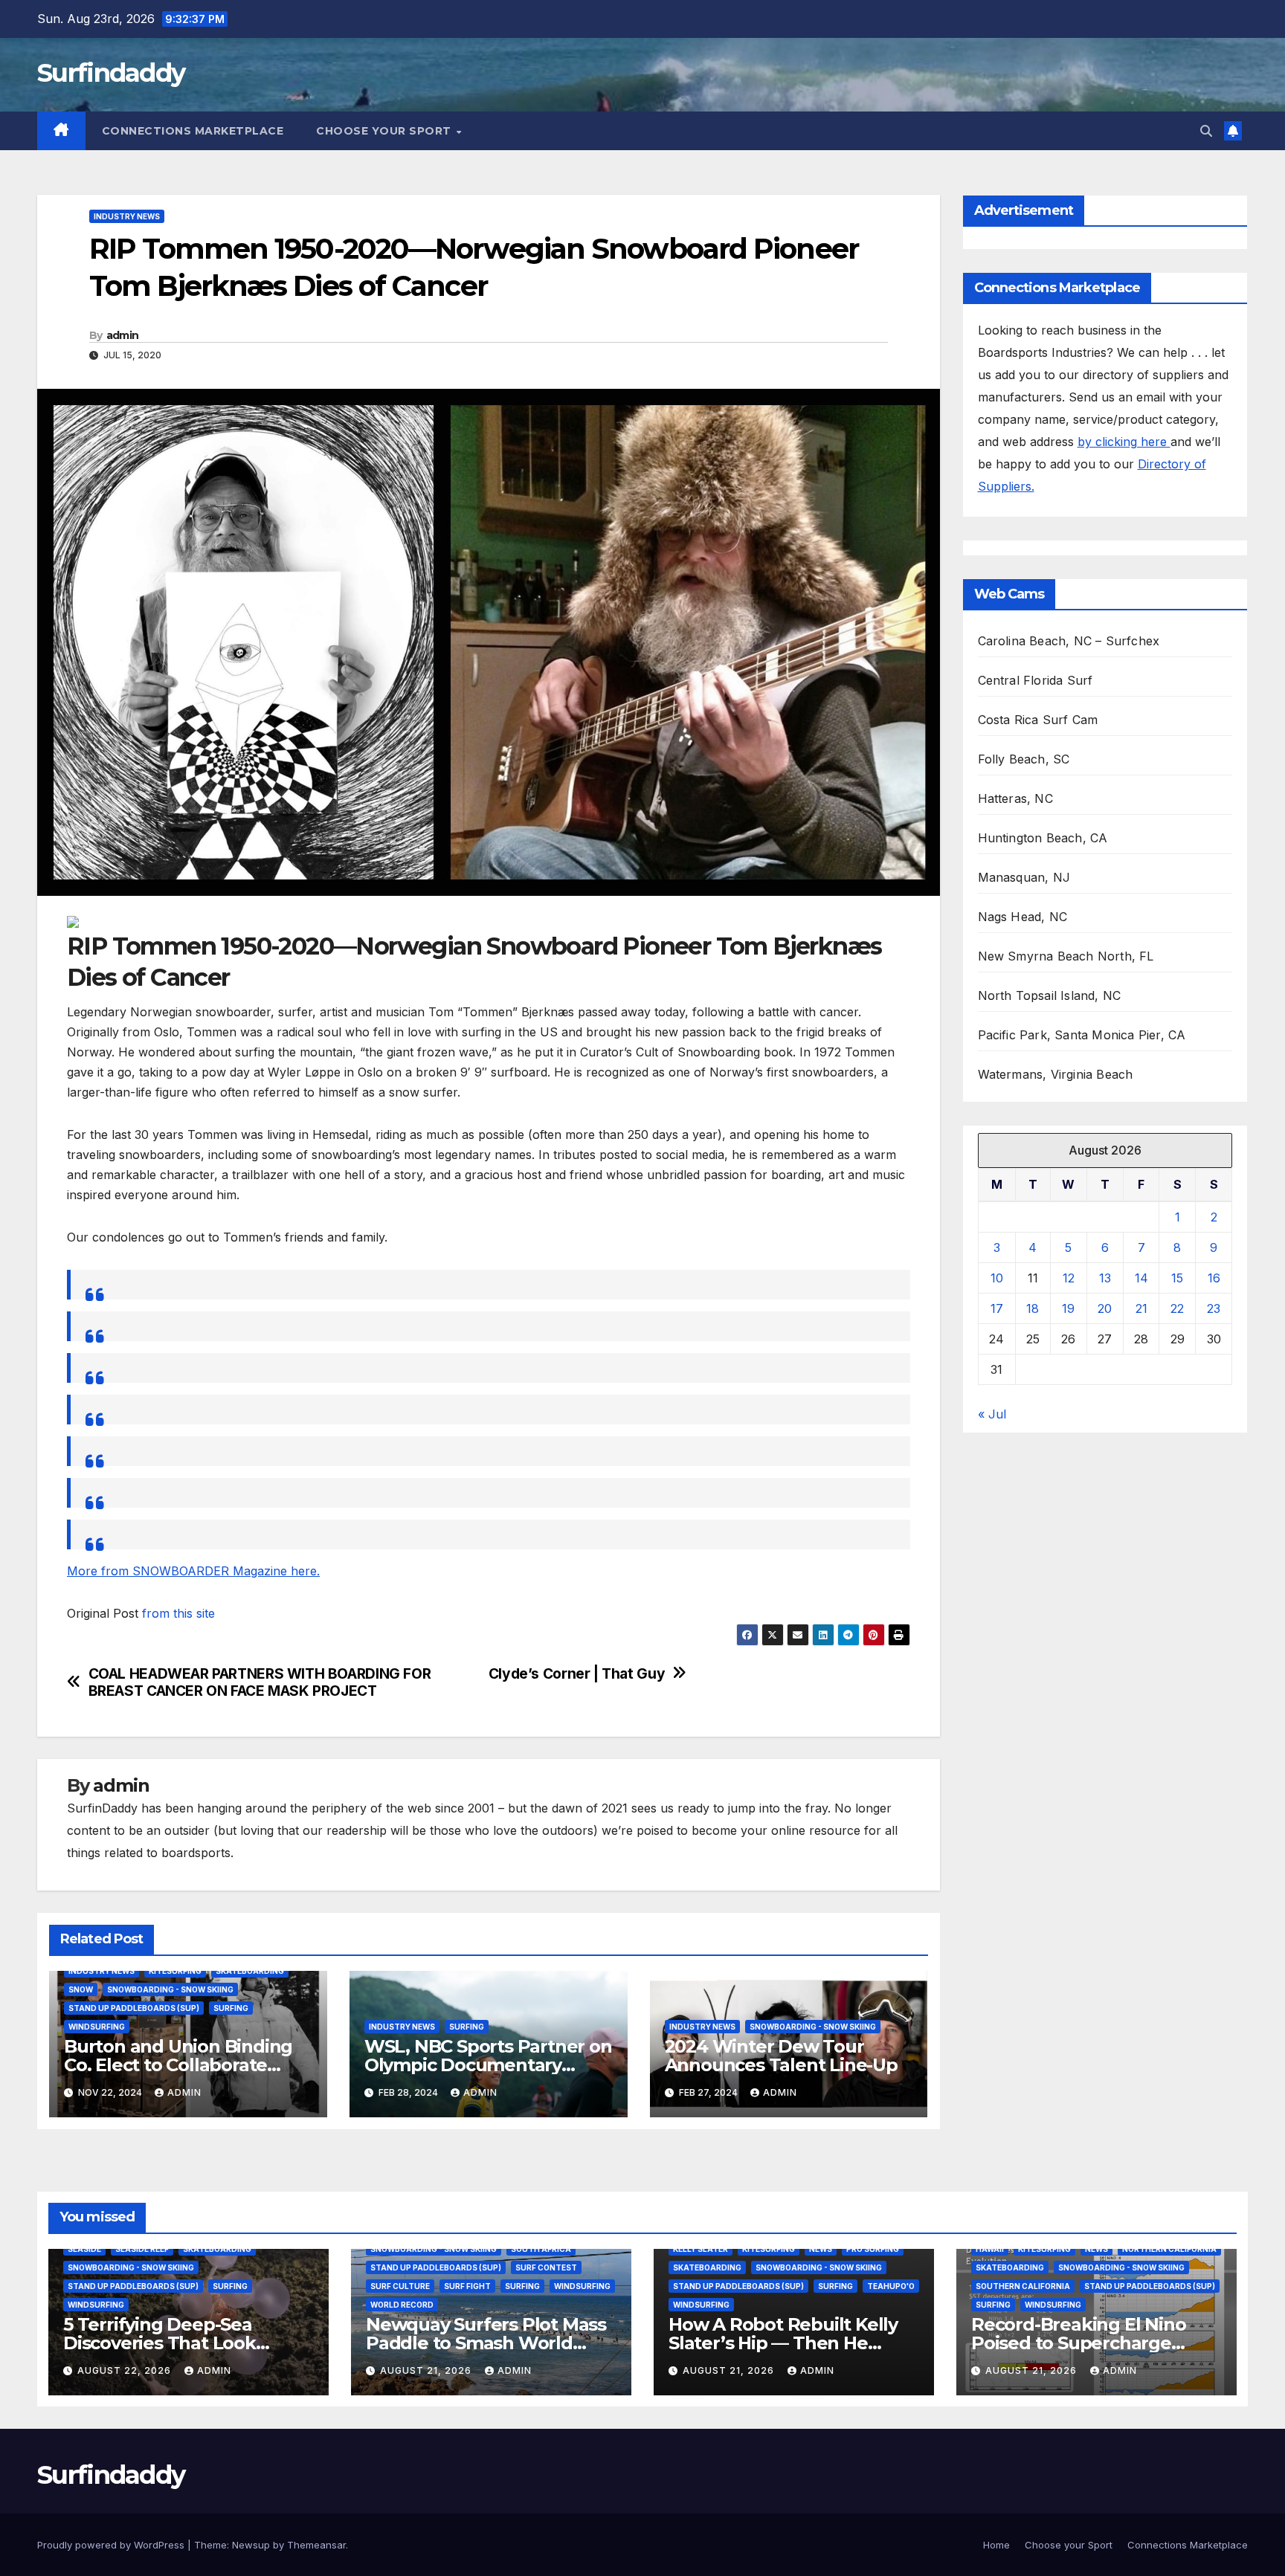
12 (1069, 1278)
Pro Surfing (873, 2249)
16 (1214, 1278)
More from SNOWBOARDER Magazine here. (193, 1571)
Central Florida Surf (1036, 680)
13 (1105, 1278)
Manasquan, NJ (1024, 877)
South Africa (541, 2249)
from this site (178, 1613)
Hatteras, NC (1015, 798)
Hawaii (990, 2249)
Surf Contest (546, 2267)
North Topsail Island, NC (1050, 995)
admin (123, 335)
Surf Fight (467, 2286)
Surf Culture (400, 2286)
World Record (402, 2305)
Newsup (251, 2545)
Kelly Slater (701, 2249)
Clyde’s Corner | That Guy (577, 1674)
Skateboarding (250, 1971)
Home (996, 2545)
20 (1105, 1308)
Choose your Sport (385, 131)
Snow (81, 1989)
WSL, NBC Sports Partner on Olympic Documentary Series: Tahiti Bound (488, 2065)
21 (1141, 1308)
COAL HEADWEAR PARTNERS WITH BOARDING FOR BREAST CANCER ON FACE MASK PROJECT (260, 1682)
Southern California (1023, 2286)
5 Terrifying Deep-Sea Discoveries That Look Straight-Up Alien (160, 2343)
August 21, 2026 (427, 2370)
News (821, 2249)
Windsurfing (97, 2027)
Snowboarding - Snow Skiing (170, 1989)
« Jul (992, 1414)
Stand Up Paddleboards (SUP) (134, 2008)
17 (997, 1308)
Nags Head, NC (1023, 917)
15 (1177, 1278)
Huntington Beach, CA (1043, 838)
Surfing (231, 2008)
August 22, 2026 (126, 2370)
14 (1141, 1278)
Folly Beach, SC (1024, 759)
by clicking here (1124, 442)
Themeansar (316, 2545)
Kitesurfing (175, 1971)
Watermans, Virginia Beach (1056, 1074)
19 (1068, 1308)
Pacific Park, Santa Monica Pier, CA (1082, 1035)
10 (997, 1278)
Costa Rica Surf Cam (1038, 720)
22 (1177, 1308)
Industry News (127, 216)
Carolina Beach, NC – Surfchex (1069, 641)
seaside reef (142, 2249)
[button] (1206, 131)
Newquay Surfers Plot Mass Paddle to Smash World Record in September (486, 2343)
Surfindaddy (111, 73)
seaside (84, 2249)
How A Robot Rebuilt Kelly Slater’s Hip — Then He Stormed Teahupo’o (783, 2343)
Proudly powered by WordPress (112, 2545)
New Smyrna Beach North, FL (1066, 956)
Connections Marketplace (193, 131)
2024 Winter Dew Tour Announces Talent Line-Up (781, 2056)
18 (1033, 1308)
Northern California (1169, 2249)
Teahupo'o (891, 2286)
